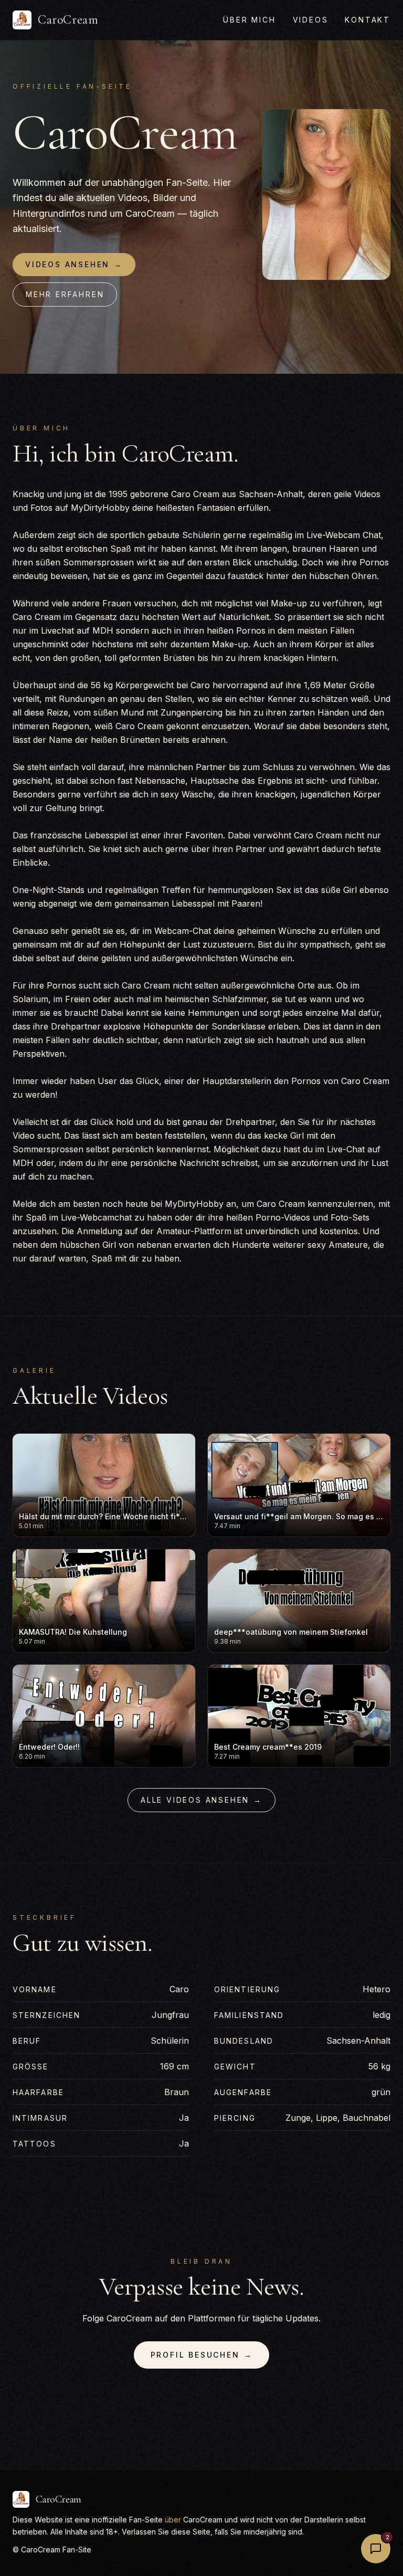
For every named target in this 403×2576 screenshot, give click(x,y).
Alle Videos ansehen (201, 1800)
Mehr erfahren (65, 294)
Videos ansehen (74, 264)
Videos (311, 20)
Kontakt (368, 20)
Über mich (249, 20)
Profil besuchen (202, 2355)
